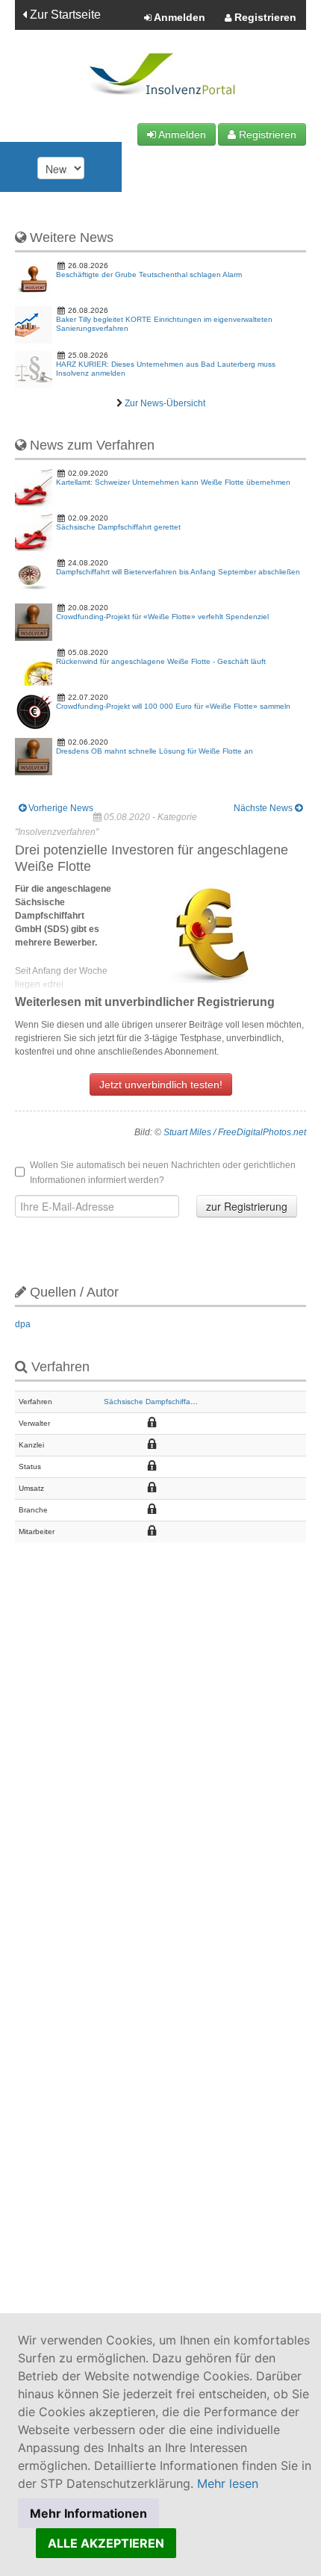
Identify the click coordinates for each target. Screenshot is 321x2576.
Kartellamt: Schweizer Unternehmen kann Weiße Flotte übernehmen (173, 482)
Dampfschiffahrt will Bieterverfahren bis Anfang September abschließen (178, 572)
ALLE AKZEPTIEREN (106, 2543)
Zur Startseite (64, 15)
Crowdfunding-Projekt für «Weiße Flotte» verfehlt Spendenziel (162, 617)
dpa (23, 1324)
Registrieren (264, 17)
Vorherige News (60, 808)
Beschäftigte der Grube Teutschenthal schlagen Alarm (149, 274)
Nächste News (264, 808)
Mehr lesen (228, 2483)
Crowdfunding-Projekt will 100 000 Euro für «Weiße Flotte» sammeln (173, 706)
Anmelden (178, 17)
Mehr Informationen (88, 2513)
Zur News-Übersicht (165, 403)
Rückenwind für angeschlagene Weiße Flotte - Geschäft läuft (161, 661)
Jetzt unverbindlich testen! (161, 1084)
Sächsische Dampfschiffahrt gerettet (118, 527)
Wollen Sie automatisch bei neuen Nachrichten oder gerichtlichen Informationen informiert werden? (163, 1173)
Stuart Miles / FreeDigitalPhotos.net (235, 1132)
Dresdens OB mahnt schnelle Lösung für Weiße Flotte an (155, 751)
